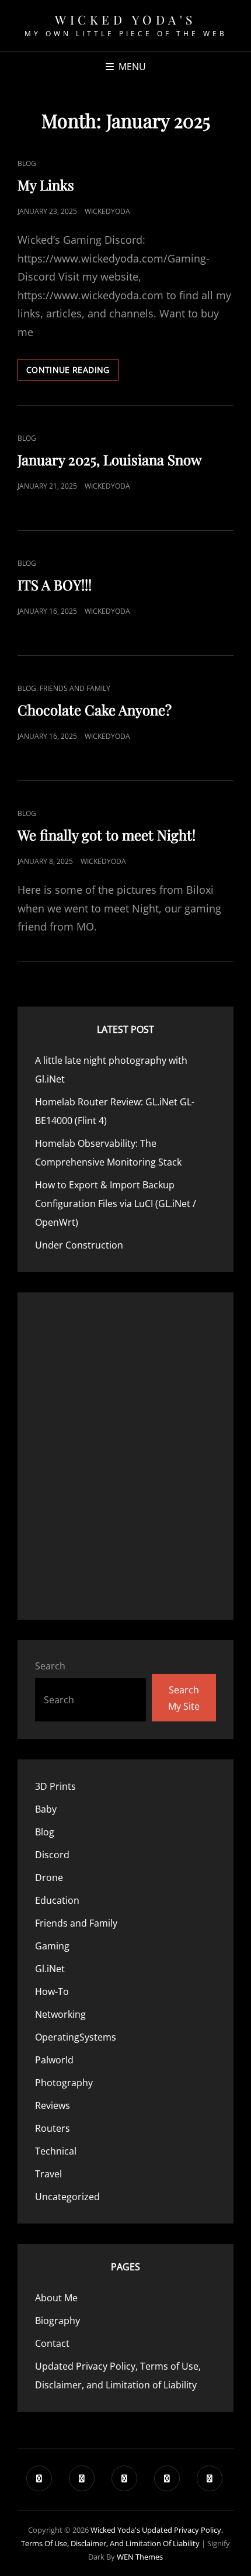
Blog (27, 163)
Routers (53, 2128)
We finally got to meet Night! (107, 835)
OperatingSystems (76, 2037)
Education (57, 1900)
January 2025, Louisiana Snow (109, 459)
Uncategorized (67, 2197)
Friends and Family (75, 688)
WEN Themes (140, 2557)
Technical (56, 2151)
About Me (56, 2298)
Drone (49, 1877)
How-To (52, 1991)
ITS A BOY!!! (55, 585)
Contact (52, 2343)
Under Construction (79, 1245)
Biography (57, 2321)
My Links (46, 185)
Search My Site (184, 1698)
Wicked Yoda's (125, 19)
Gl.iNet (50, 1969)
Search (50, 1666)
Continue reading (72, 372)
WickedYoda (107, 211)
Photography (64, 2083)
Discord (52, 1855)
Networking (60, 2014)
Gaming (52, 1946)
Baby (46, 1809)
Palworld (54, 2060)
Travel (48, 2174)
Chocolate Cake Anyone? (95, 710)
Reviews (53, 2105)
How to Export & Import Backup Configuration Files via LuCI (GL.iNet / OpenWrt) (116, 1204)
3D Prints (55, 1786)
